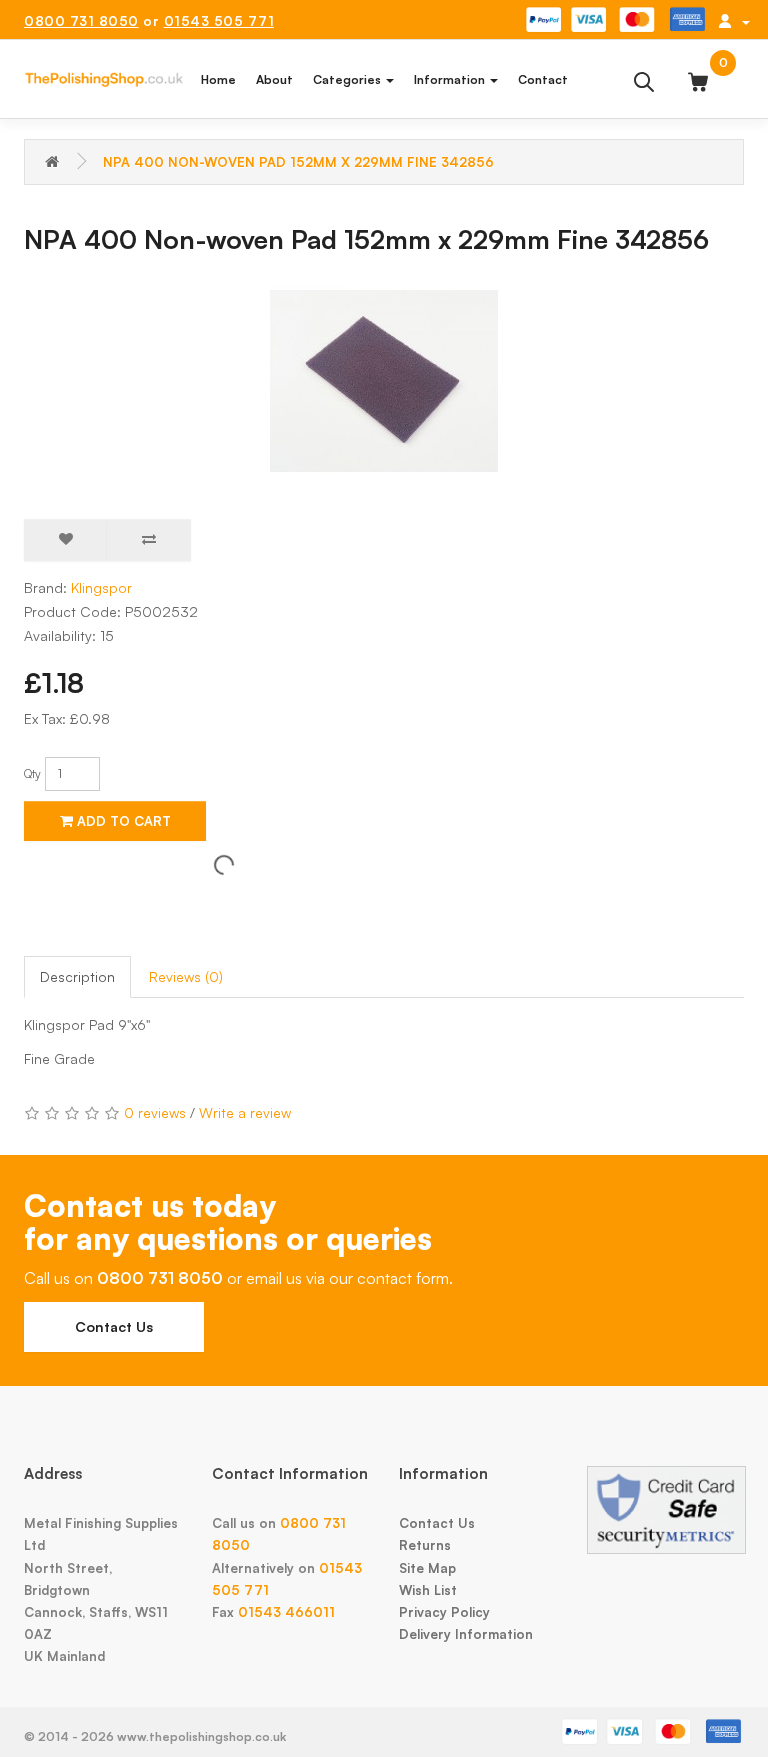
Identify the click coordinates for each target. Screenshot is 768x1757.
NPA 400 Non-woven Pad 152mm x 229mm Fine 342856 (298, 162)
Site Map (427, 1568)
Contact (543, 79)
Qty (32, 773)
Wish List (428, 1590)
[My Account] (734, 21)
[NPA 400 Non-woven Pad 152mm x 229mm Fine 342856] (384, 381)
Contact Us (114, 1326)
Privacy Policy (444, 1612)
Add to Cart (122, 821)
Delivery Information (466, 1634)
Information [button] (451, 79)
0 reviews (155, 1112)
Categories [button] (348, 79)
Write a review (245, 1112)
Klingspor (101, 587)
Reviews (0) (186, 976)
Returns (425, 1545)
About (274, 79)
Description (77, 976)
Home (218, 79)
